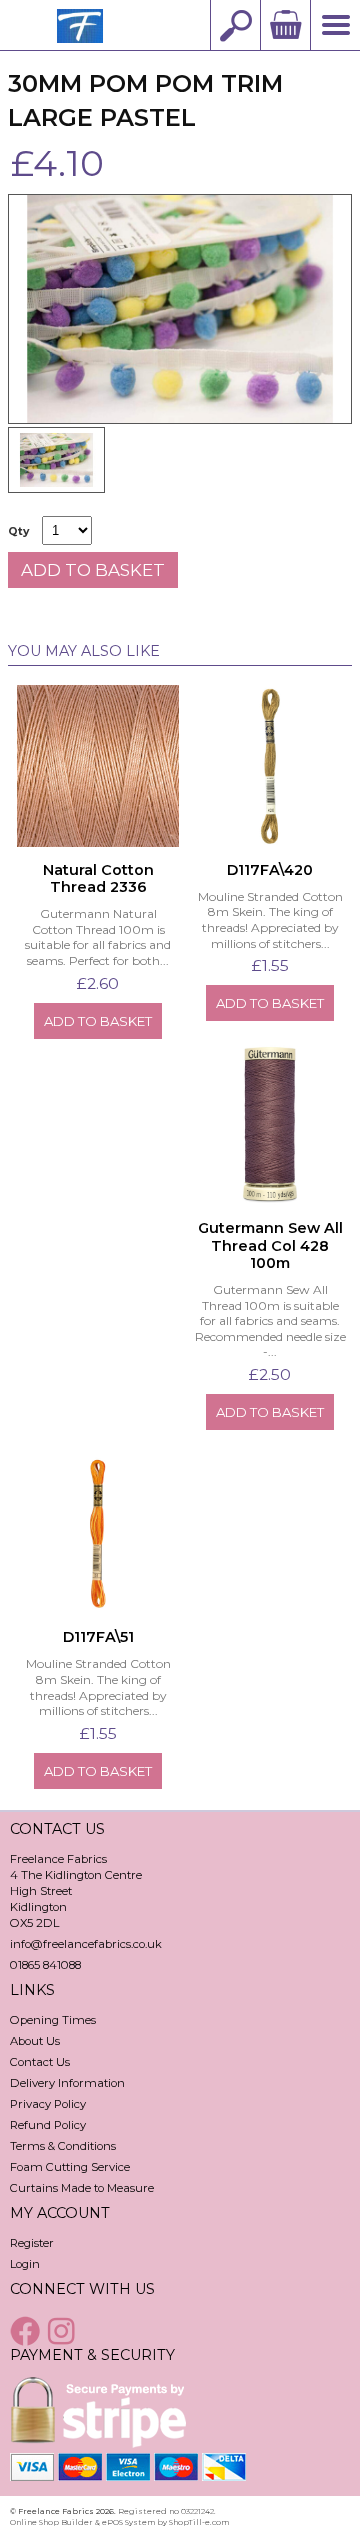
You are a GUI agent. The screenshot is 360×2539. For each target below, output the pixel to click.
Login (25, 2264)
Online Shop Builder (51, 2522)
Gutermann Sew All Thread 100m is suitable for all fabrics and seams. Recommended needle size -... (270, 1320)
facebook (27, 2331)
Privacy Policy (48, 2104)
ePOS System (128, 2522)
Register (32, 2243)
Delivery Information (67, 2083)
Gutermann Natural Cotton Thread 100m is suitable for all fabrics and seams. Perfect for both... (98, 937)
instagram (64, 2331)
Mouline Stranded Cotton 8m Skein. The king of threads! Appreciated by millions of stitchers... (270, 920)
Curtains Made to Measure (82, 2188)
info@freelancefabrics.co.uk (86, 1944)
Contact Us (40, 2062)
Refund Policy (48, 2125)
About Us (35, 2041)
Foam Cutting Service (70, 2167)
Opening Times (53, 2020)
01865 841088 (45, 1965)
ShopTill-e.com (199, 2522)
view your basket (285, 25)
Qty (18, 531)
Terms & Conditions (63, 2146)
